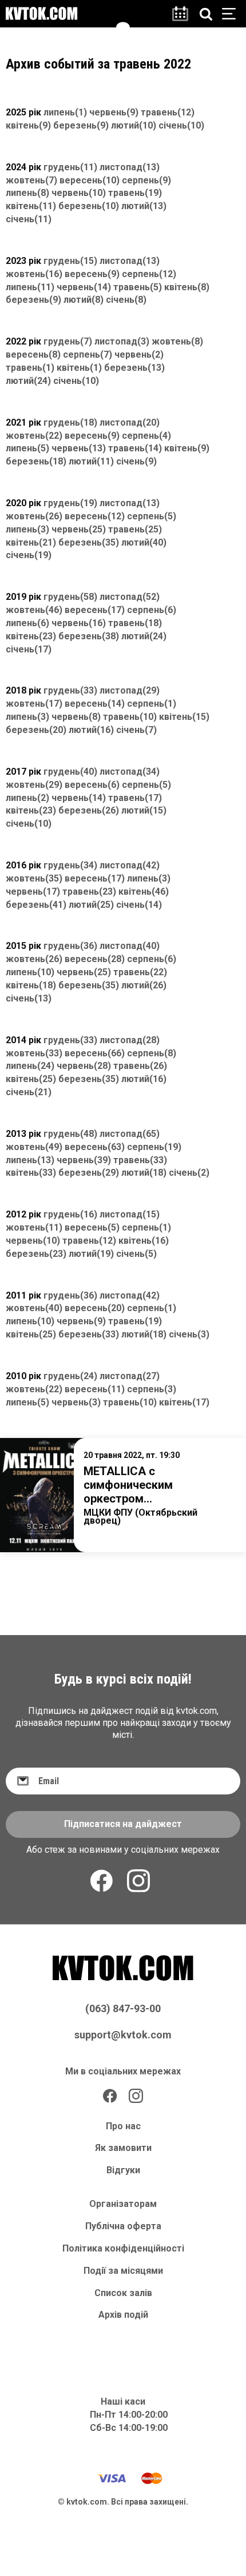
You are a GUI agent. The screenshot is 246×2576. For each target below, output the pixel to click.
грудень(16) (70, 1214)
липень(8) (27, 193)
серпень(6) (152, 610)
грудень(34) (70, 865)
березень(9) (81, 125)
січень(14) (139, 905)
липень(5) (27, 448)
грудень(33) (70, 690)
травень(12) (168, 112)
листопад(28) (130, 1040)
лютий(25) (91, 905)
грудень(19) (70, 503)
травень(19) (135, 193)
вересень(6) (92, 785)
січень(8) (126, 300)
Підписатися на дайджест (123, 1824)
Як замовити (123, 2148)
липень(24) (30, 1066)
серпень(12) (149, 274)
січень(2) (189, 1173)
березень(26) (89, 810)
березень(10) (89, 206)
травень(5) (138, 287)
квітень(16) (144, 1241)
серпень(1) (152, 704)
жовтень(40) (34, 1308)
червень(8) (76, 717)
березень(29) (89, 1173)
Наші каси (123, 2401)
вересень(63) (95, 1147)
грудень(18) (70, 422)
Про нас (123, 2126)
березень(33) (89, 1334)
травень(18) (135, 623)
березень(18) (36, 461)
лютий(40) (144, 542)
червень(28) (84, 1066)
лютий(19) (91, 1254)
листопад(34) (130, 772)
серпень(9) (146, 180)
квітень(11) (31, 206)
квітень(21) (31, 542)
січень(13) (29, 998)
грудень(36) (70, 946)
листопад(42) (130, 865)
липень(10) (30, 972)
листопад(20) (130, 422)
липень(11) (30, 287)
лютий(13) (144, 206)
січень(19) (29, 555)
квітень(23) (31, 636)
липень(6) (27, 623)
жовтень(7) (31, 180)
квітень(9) (28, 125)
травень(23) (89, 892)
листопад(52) (130, 597)
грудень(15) (70, 261)
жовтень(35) (34, 878)
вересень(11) (95, 1389)
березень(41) (36, 905)
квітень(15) (184, 717)
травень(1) (30, 368)
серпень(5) (152, 516)
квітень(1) (79, 368)
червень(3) (76, 1402)
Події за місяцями (123, 2271)
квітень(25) (31, 1079)
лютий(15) (144, 810)
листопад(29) (130, 690)
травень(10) (130, 717)
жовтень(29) (34, 785)
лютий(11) (91, 461)
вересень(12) (95, 516)
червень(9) (114, 112)
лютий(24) (28, 381)
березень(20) (36, 730)
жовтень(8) (177, 341)
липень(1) (65, 112)
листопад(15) (130, 1214)
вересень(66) (95, 1053)
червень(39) (84, 1160)
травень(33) (140, 1160)
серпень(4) (146, 436)
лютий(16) (91, 730)
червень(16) (79, 623)
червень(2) (139, 354)
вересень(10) (90, 180)
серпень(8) (152, 1053)
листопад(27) (130, 1376)
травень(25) (135, 529)
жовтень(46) (34, 610)
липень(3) (27, 529)
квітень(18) (31, 985)
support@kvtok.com (123, 2035)
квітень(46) (144, 892)
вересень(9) (92, 274)
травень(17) (135, 798)
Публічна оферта (123, 2226)
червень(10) (79, 193)
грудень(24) (70, 1376)
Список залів (123, 2293)
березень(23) (36, 1254)
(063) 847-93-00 (123, 2008)
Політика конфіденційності (123, 2248)
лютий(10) (134, 125)
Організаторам (123, 2204)
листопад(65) (130, 1134)
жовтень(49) (34, 1147)
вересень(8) (33, 354)
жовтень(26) (34, 516)
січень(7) (136, 730)
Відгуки (123, 2170)
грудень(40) (70, 772)
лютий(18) (144, 1173)
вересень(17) (95, 610)
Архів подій (123, 2315)
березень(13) (134, 368)
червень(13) (79, 448)
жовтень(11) (34, 1227)
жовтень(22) (34, 436)
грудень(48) (70, 1134)
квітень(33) (31, 1173)
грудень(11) (70, 167)
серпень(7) (88, 354)
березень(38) (89, 636)
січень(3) (189, 1334)
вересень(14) (95, 704)
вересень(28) (95, 959)
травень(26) (140, 1066)
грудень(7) (68, 341)
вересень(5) (92, 1227)
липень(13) (30, 1160)
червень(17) (33, 892)
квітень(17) (184, 1402)
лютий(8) (84, 300)
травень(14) (135, 448)
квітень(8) (187, 287)
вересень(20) (95, 1308)
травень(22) (140, 972)
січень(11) (29, 219)
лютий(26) (144, 985)
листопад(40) (130, 946)
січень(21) (29, 1092)
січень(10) (181, 125)
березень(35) (89, 542)
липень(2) (27, 798)
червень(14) (84, 287)
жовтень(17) (34, 704)
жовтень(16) (34, 274)
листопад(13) (130, 167)
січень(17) (29, 649)
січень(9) (136, 461)
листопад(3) (122, 341)
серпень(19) (154, 1147)
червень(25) (79, 529)
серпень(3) (152, 1389)
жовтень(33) (34, 1053)
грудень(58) (70, 597)
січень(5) (136, 1254)
